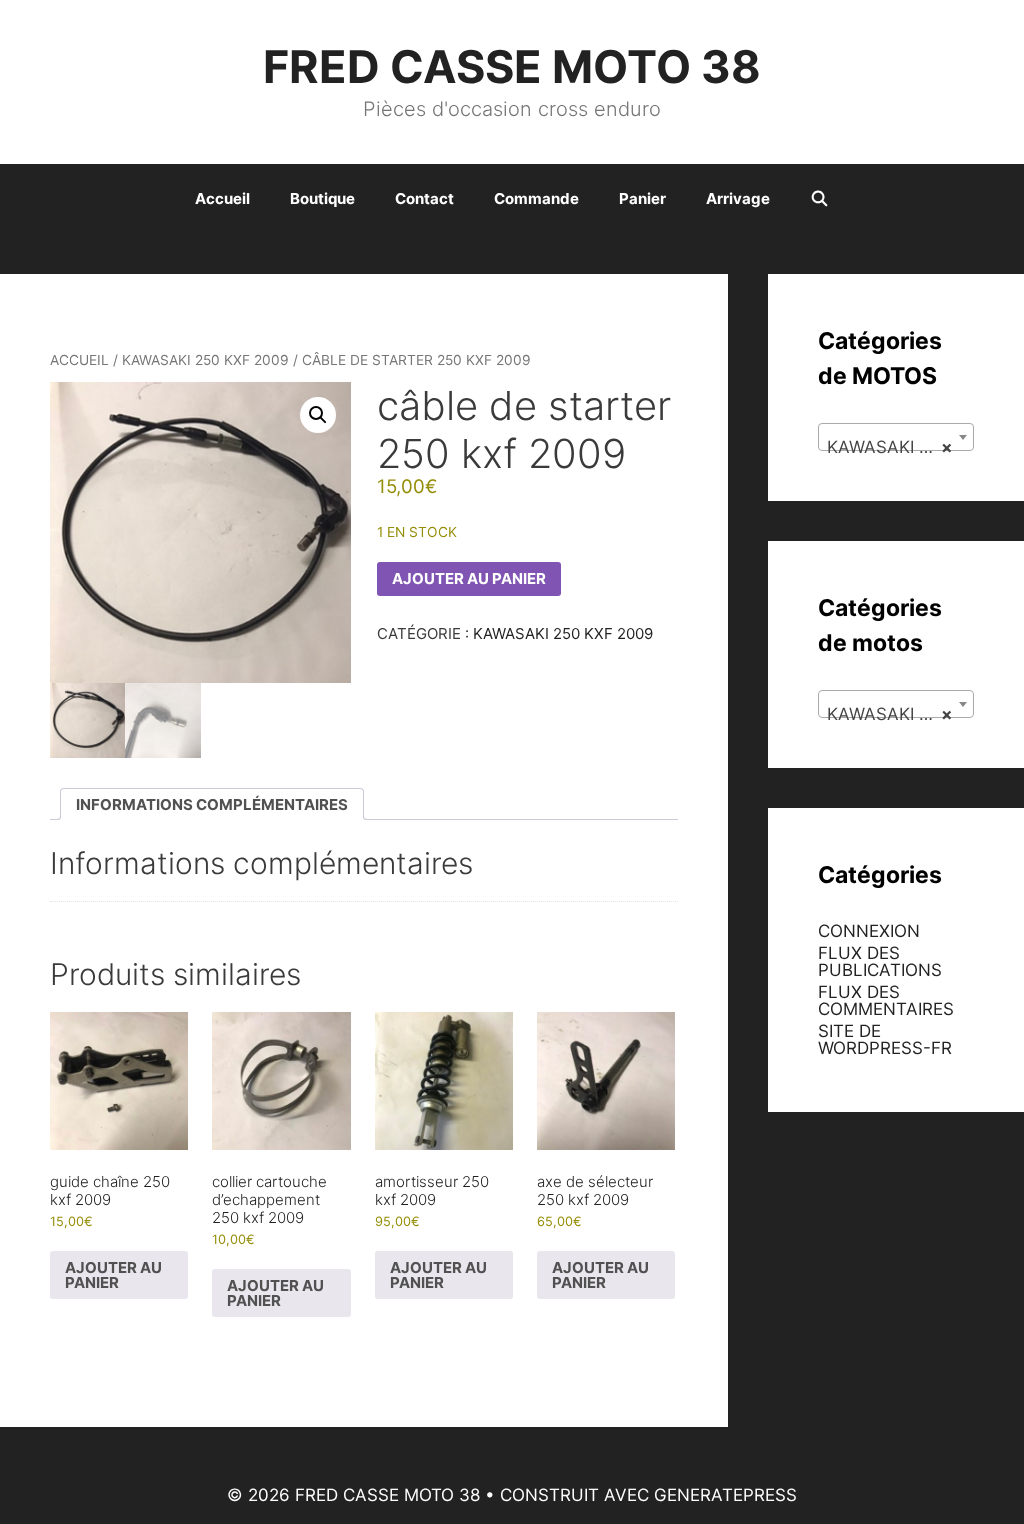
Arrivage (738, 198)
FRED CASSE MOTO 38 (512, 66)
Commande (536, 198)
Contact (424, 198)
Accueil (222, 198)
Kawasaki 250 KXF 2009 (205, 360)
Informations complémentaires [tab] (212, 804)
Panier (642, 198)
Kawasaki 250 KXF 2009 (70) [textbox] (900, 447)
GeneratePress (725, 1495)
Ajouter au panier (469, 578)
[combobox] (896, 437)
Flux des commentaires (886, 1000)
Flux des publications (880, 961)
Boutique (322, 198)
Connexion (869, 931)
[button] (318, 415)
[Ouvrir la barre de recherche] (819, 199)
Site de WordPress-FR (885, 1039)
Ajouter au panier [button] (113, 1275)
